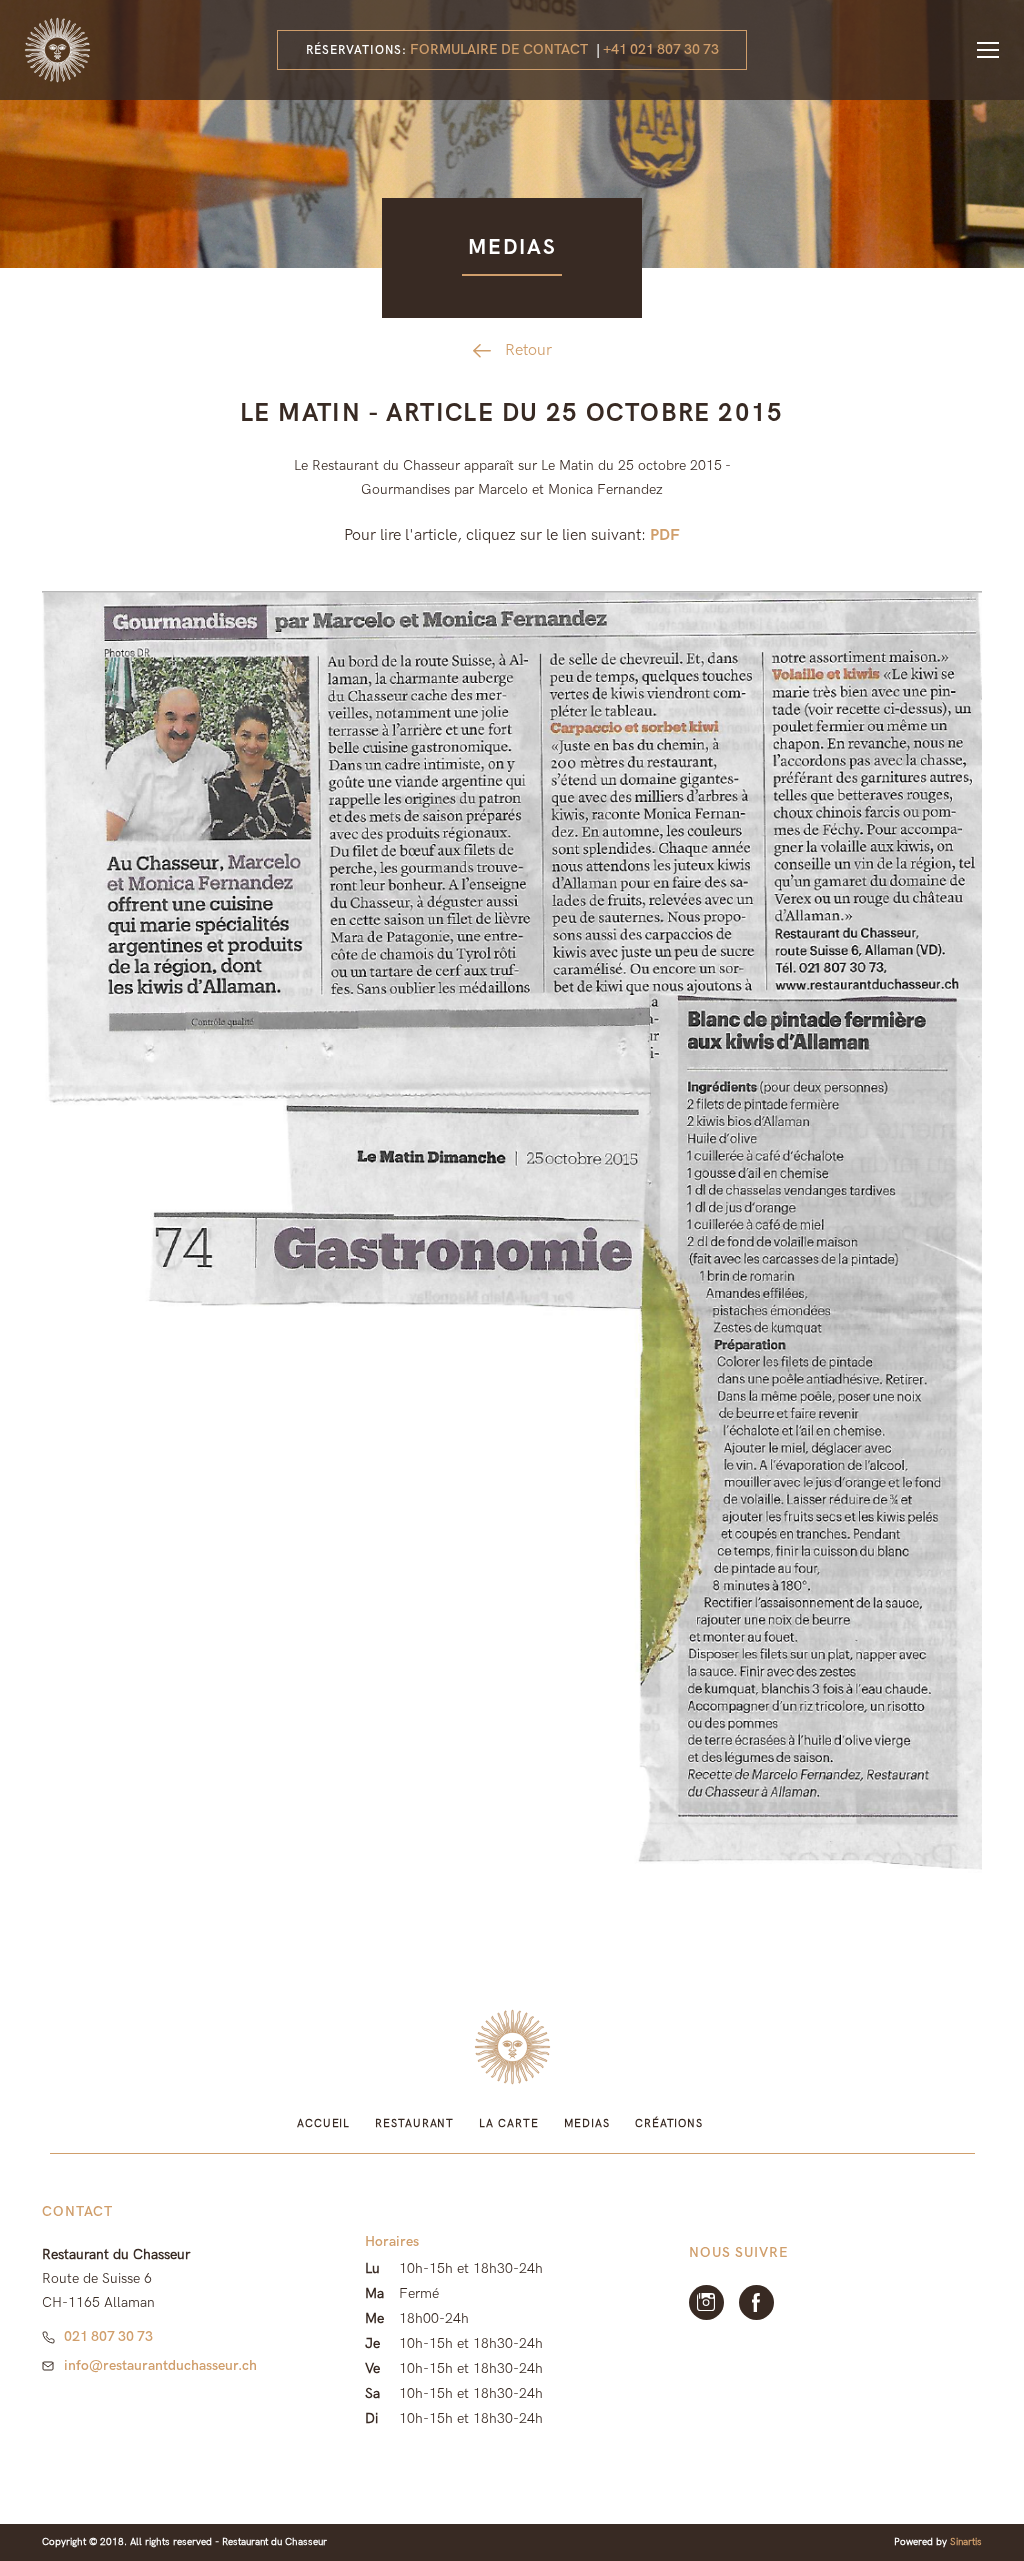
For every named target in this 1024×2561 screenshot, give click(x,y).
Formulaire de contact (499, 49)
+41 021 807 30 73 (661, 49)
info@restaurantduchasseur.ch (160, 2365)
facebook (756, 2302)
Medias (587, 2123)
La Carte (508, 2123)
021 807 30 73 (108, 2336)
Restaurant (414, 2123)
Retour (528, 350)
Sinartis (966, 2542)
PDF (665, 535)
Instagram (706, 2302)
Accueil (323, 2123)
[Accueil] (57, 50)
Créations (669, 2123)
